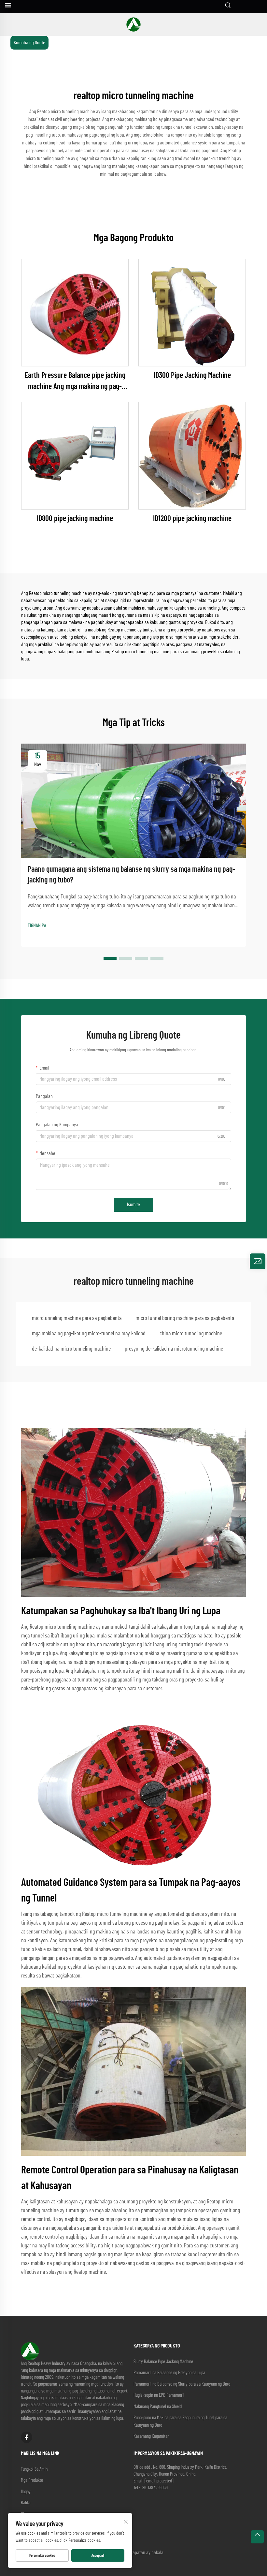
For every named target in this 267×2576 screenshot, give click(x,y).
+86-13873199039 (154, 2488)
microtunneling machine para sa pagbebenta (77, 1318)
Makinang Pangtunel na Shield (158, 2407)
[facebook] (27, 2437)
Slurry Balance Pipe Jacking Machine (163, 2362)
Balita (26, 2503)
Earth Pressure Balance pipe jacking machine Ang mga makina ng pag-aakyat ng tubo (75, 382)
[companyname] (133, 24)
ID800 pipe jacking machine (75, 519)
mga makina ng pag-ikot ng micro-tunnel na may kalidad (89, 1334)
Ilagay (26, 2492)
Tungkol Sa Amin (34, 2469)
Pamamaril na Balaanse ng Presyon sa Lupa (169, 2373)
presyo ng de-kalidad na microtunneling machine (174, 1349)
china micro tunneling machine (191, 1334)
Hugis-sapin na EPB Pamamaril (159, 2395)
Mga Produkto (32, 2480)
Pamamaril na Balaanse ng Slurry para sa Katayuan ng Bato (182, 2384)
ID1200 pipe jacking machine (192, 519)
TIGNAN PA (37, 925)
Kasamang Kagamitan (151, 2436)
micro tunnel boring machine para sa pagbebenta (185, 1318)
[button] (110, 958)
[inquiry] (258, 1261)
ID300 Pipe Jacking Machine (192, 376)
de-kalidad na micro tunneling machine (71, 1349)
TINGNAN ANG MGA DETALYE (75, 313)
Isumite (133, 1205)
